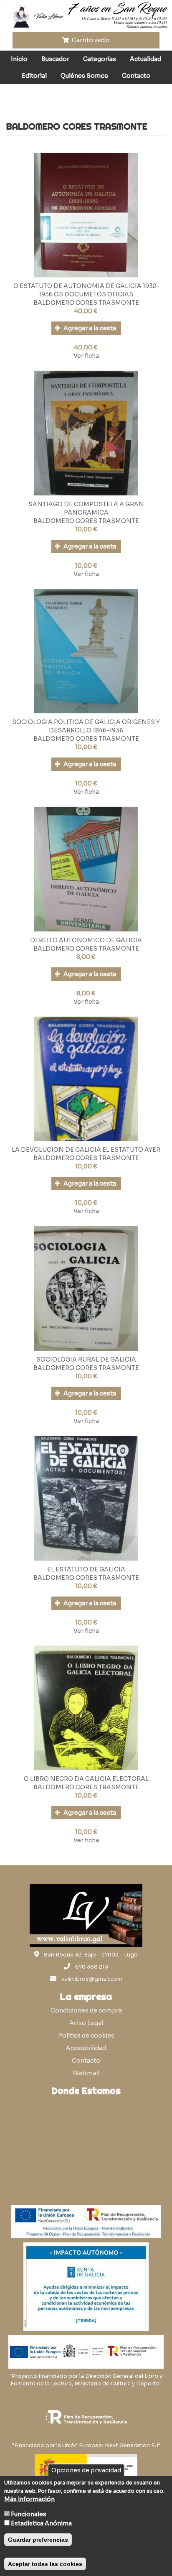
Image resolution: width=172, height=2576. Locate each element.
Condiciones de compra (86, 2010)
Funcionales (29, 2514)
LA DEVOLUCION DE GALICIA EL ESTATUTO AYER (86, 1150)
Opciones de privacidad (86, 2470)
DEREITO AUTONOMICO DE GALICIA (86, 940)
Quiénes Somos (84, 76)
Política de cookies (86, 2035)
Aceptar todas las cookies (45, 2564)
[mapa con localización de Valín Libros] (86, 2140)
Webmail (86, 2073)
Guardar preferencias (38, 2540)
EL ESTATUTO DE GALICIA (86, 1569)
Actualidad (145, 59)
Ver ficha (86, 356)
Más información (29, 2499)
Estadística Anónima (41, 2523)
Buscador (55, 59)
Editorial (34, 76)
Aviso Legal (86, 2023)
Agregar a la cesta (89, 328)
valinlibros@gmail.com (92, 1979)
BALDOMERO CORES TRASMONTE (86, 303)
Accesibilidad (86, 2048)
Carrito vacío (90, 40)
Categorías (100, 59)
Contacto (136, 76)
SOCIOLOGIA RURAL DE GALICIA (86, 1359)
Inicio (19, 59)
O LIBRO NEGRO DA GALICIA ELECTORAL (86, 1779)
